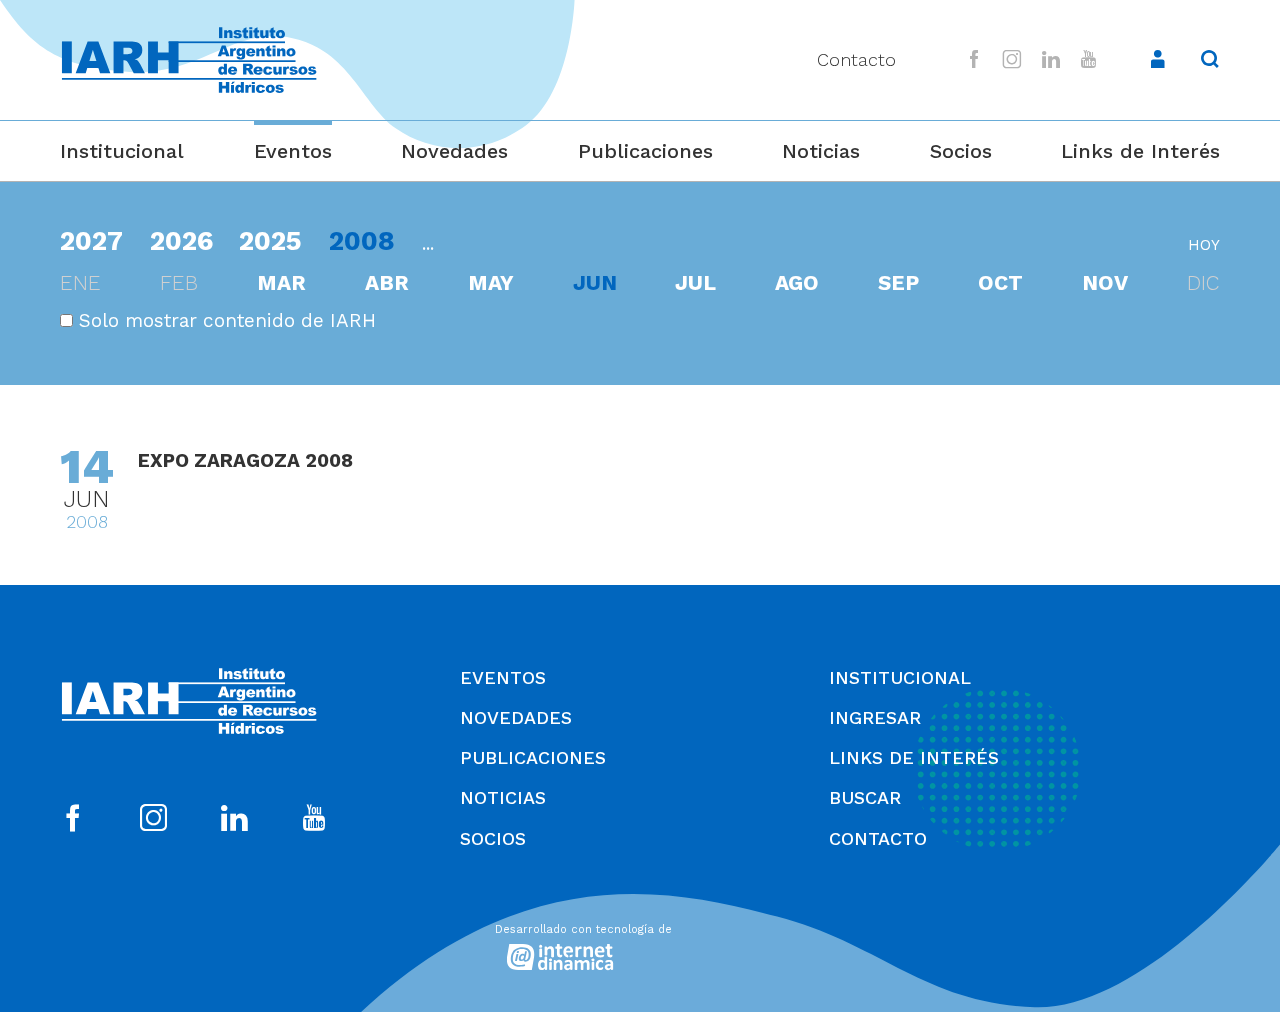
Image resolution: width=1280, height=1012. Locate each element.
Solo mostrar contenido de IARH (224, 320)
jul (695, 283)
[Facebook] (974, 59)
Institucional (122, 151)
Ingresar (875, 717)
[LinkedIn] (1051, 59)
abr (387, 283)
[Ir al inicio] (189, 60)
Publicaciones (645, 151)
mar (281, 283)
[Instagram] (1012, 59)
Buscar (865, 797)
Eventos (293, 151)
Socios (961, 151)
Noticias (821, 151)
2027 (91, 240)
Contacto (856, 59)
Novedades (454, 151)
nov (1105, 283)
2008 (362, 240)
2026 (181, 240)
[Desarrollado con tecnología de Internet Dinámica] (640, 944)
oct (1000, 283)
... (428, 243)
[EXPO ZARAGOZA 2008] (640, 490)
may (491, 283)
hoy (1204, 245)
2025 (270, 240)
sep (898, 283)
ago (797, 283)
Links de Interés (1140, 151)
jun (595, 283)
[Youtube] (1088, 59)
